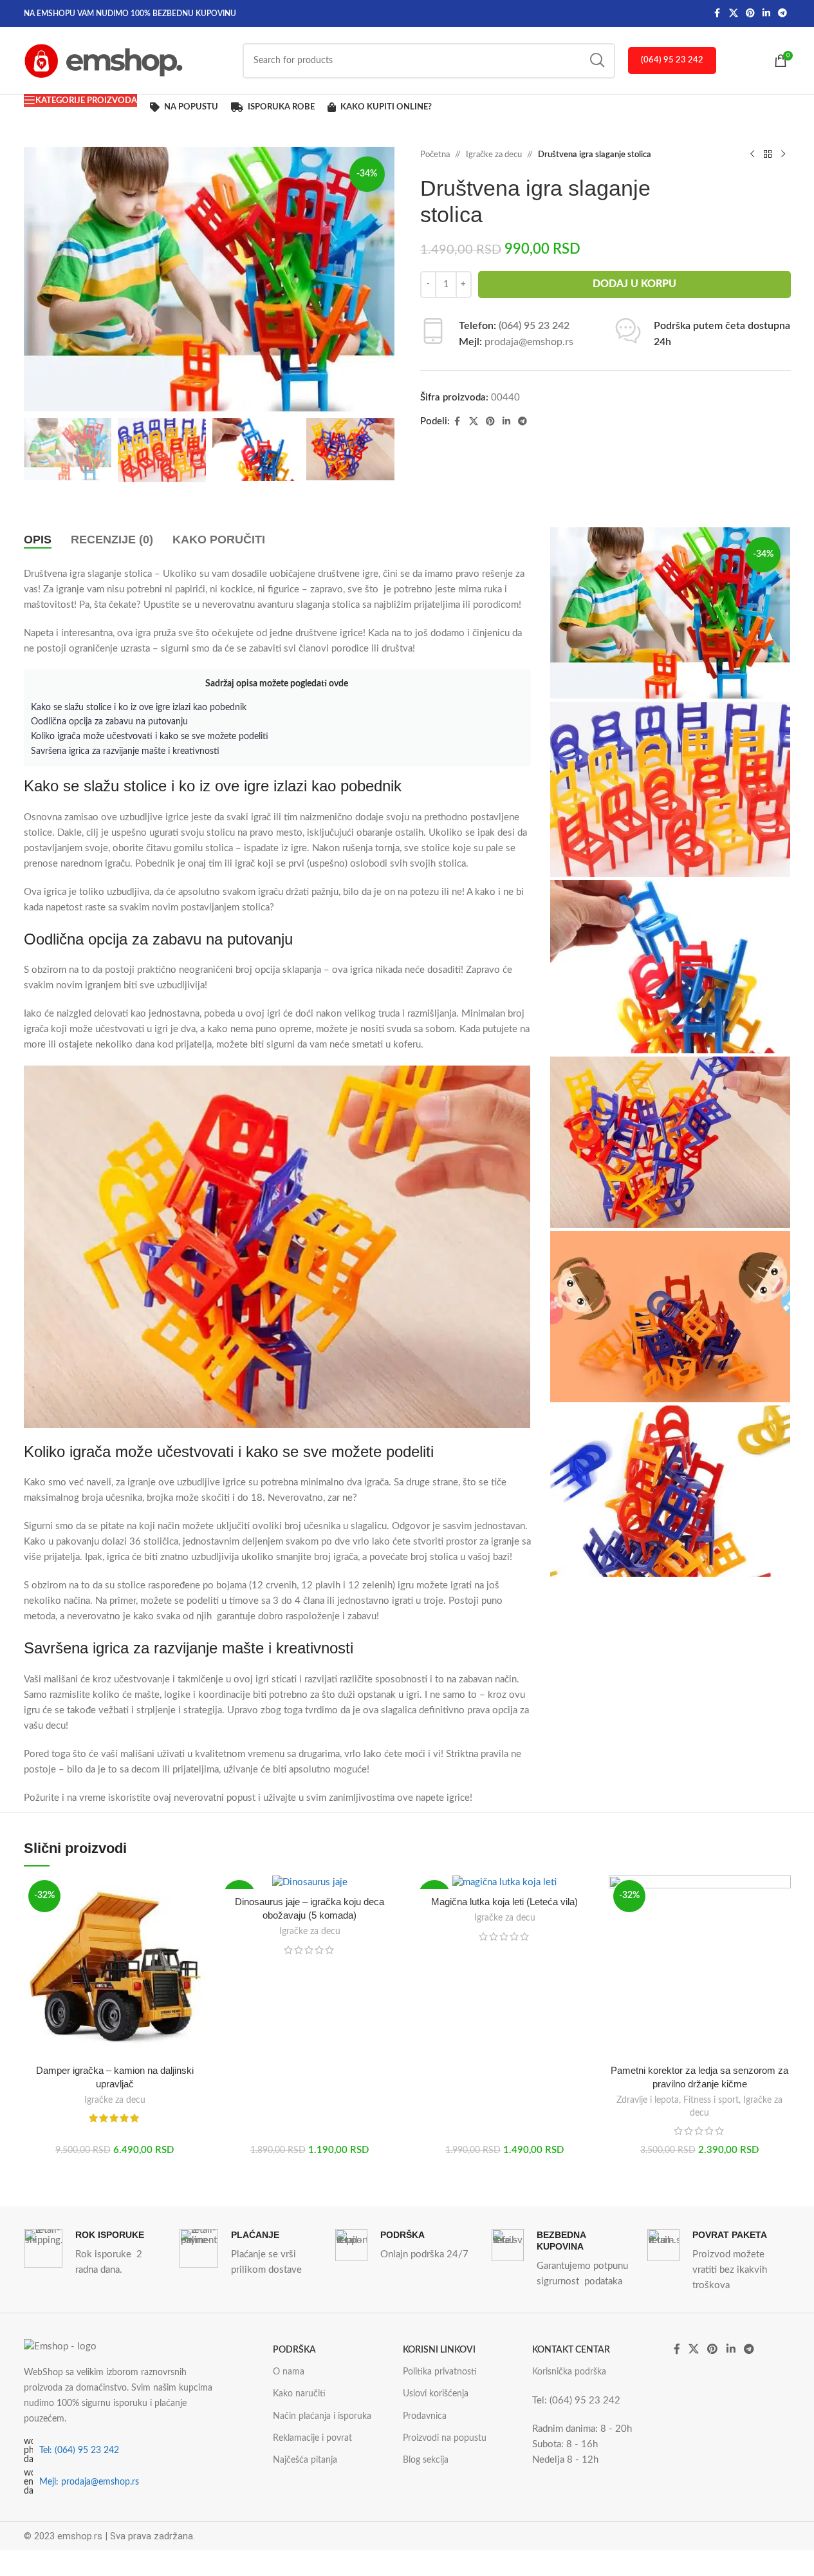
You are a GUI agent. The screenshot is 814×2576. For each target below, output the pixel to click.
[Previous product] (752, 155)
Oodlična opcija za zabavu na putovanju (109, 722)
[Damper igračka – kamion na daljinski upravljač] (115, 1967)
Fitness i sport (711, 2100)
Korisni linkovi (439, 2350)
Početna (435, 155)
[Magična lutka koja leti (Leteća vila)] (505, 1883)
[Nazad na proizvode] (768, 155)
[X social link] (734, 14)
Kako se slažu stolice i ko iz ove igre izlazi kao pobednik (139, 708)
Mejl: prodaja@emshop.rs (89, 2482)
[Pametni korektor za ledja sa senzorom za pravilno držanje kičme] (700, 1967)
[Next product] (783, 155)
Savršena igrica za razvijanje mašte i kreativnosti (125, 751)
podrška (294, 2350)
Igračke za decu (494, 155)
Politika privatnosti (440, 2372)
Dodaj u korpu (634, 284)
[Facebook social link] (717, 14)
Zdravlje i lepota (648, 2100)
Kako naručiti (299, 2394)
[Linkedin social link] (766, 14)
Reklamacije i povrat (312, 2438)
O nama (289, 2372)
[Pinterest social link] (750, 14)
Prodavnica (425, 2416)
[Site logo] (104, 60)
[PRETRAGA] (597, 61)
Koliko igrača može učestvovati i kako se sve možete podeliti (150, 737)
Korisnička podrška (569, 2372)
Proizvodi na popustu (445, 2438)
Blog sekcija (426, 2460)
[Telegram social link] (782, 14)
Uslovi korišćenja (436, 2394)
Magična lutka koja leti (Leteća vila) (504, 1902)
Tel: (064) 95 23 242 (79, 2450)
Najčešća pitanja (305, 2460)
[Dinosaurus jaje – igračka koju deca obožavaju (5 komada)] (310, 1883)
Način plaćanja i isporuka (322, 2416)
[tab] (38, 540)
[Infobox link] (95, 2253)
